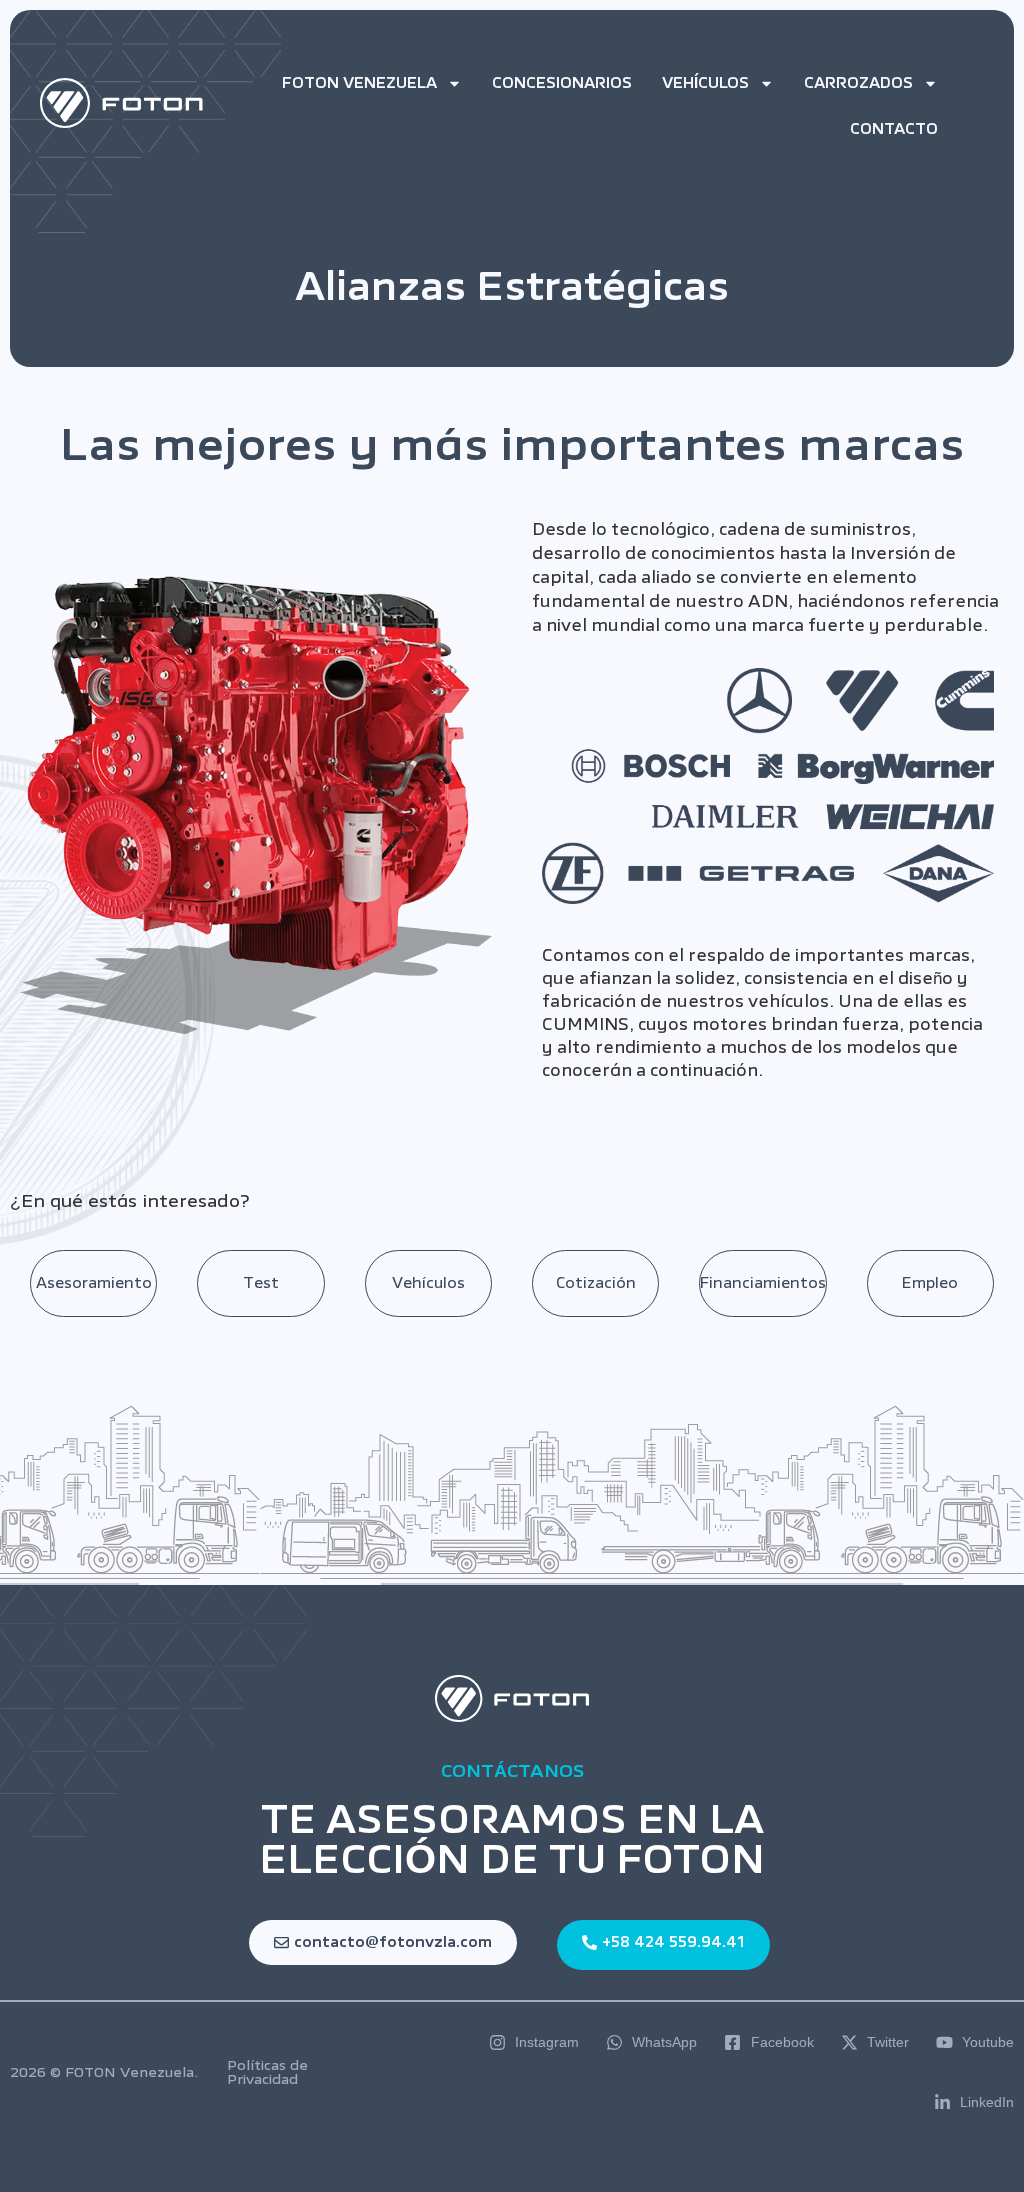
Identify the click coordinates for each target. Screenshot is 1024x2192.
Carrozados (858, 83)
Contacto (894, 129)
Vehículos (705, 83)
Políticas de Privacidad (267, 2072)
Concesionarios (562, 83)
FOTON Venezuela (359, 83)
